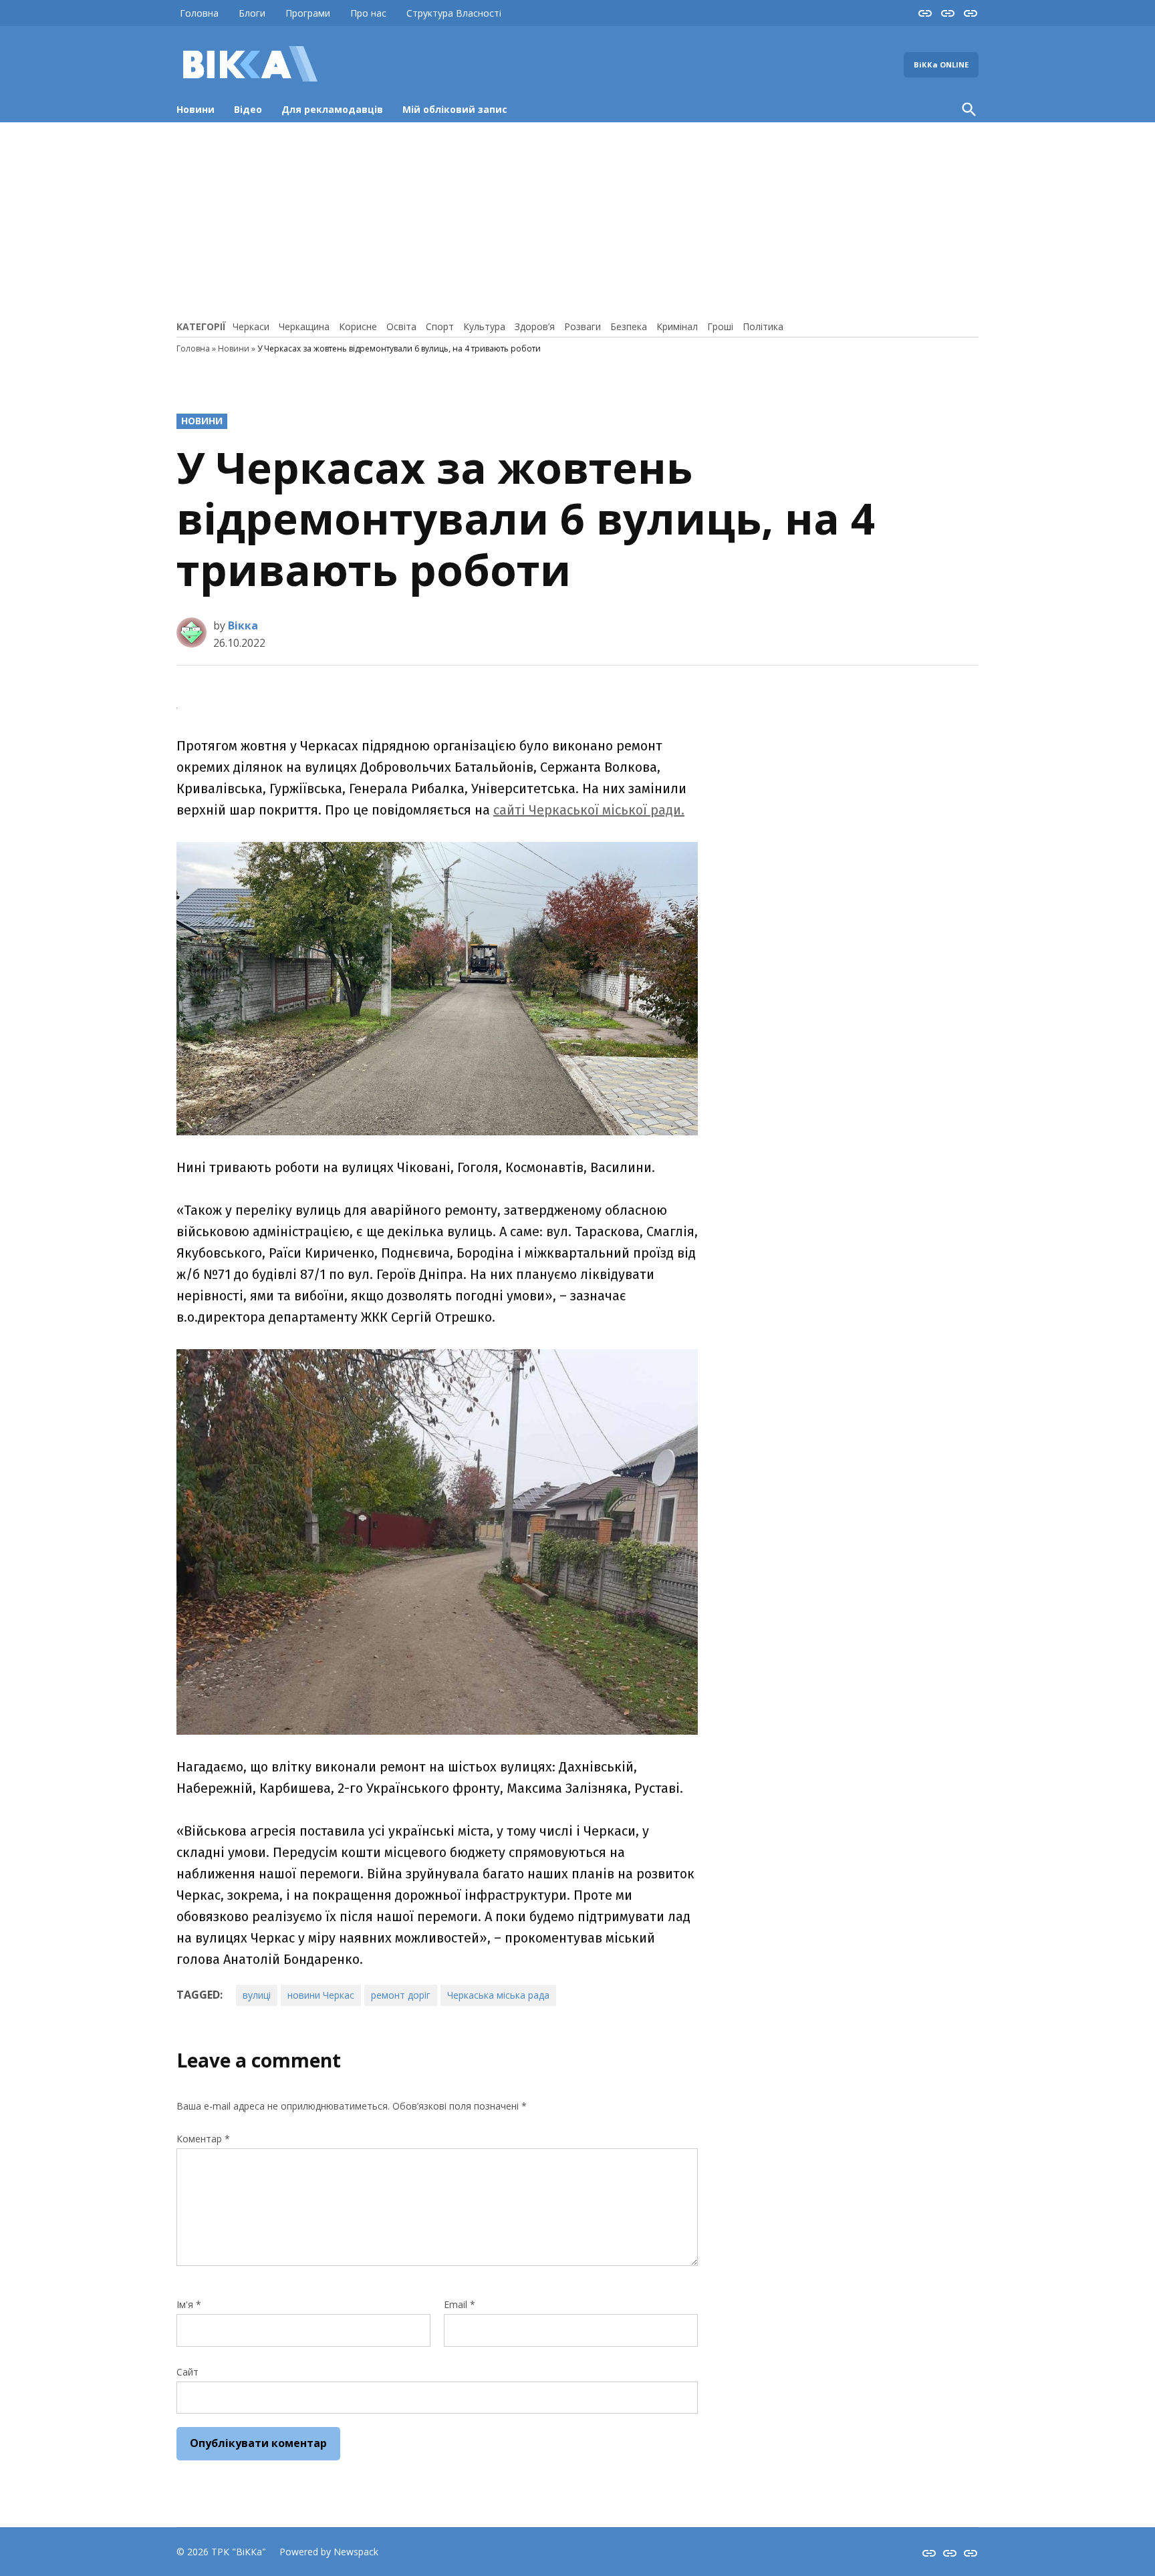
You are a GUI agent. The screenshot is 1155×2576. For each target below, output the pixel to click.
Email (460, 2304)
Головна (199, 13)
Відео (248, 109)
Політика (763, 326)
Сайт (187, 2372)
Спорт (440, 326)
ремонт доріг (401, 1995)
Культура (484, 326)
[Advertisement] (577, 219)
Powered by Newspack (329, 2552)
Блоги (252, 13)
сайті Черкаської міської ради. (589, 810)
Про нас (368, 13)
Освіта (401, 326)
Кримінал (677, 326)
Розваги (583, 326)
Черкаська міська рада (498, 1995)
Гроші (720, 326)
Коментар (203, 2139)
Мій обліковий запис (455, 109)
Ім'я (189, 2304)
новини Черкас (321, 1995)
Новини (196, 109)
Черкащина (304, 326)
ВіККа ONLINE (941, 64)
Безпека (629, 326)
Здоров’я (535, 326)
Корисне (358, 326)
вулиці (257, 1995)
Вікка (243, 625)
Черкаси (251, 326)
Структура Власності (454, 13)
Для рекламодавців (332, 109)
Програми (308, 13)
